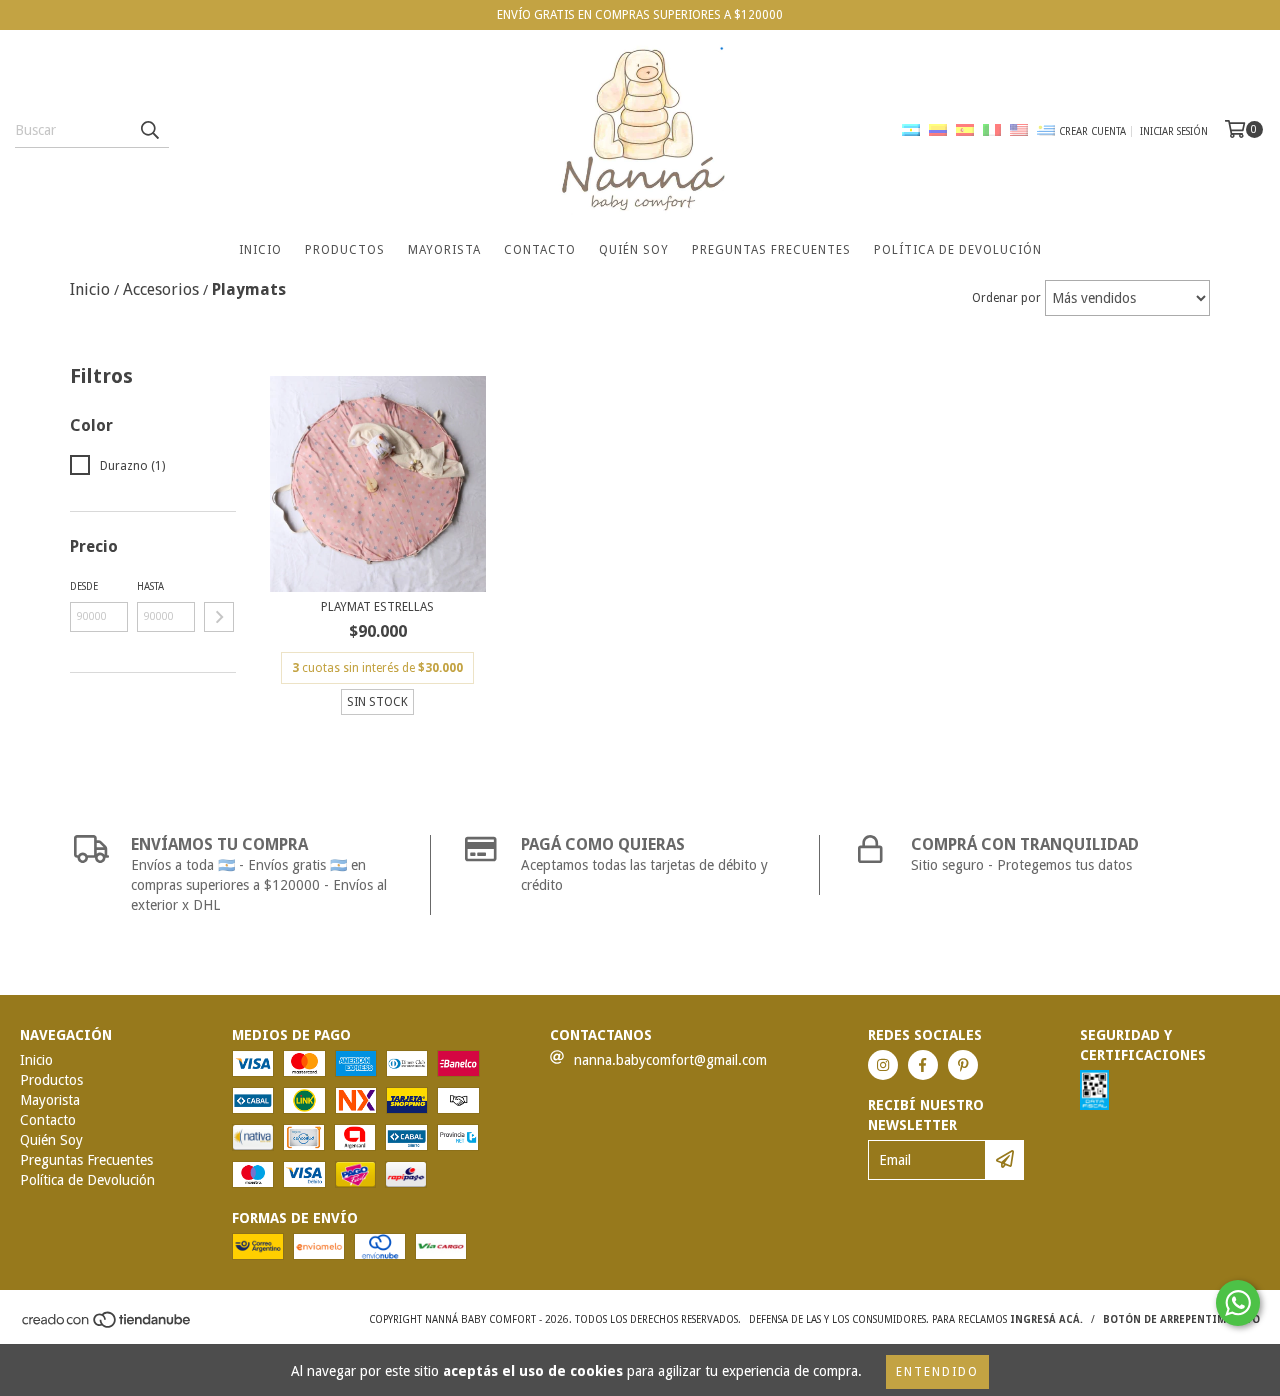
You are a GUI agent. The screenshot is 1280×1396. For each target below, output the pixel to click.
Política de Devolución (958, 250)
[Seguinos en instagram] (883, 1065)
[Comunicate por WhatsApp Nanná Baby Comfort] (1238, 1303)
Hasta (150, 586)
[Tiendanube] (107, 1325)
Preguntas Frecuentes (771, 250)
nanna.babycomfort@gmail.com (670, 1060)
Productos (345, 250)
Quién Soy (634, 250)
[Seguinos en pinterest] (963, 1065)
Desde (84, 586)
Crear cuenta (1092, 131)
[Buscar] (149, 130)
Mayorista (444, 250)
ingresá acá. (1046, 1319)
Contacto (540, 250)
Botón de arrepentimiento (1181, 1319)
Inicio (260, 250)
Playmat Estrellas (377, 607)
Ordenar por (1006, 298)
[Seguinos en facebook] (923, 1065)
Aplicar (219, 617)
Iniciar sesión (1174, 131)
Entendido (937, 1372)
